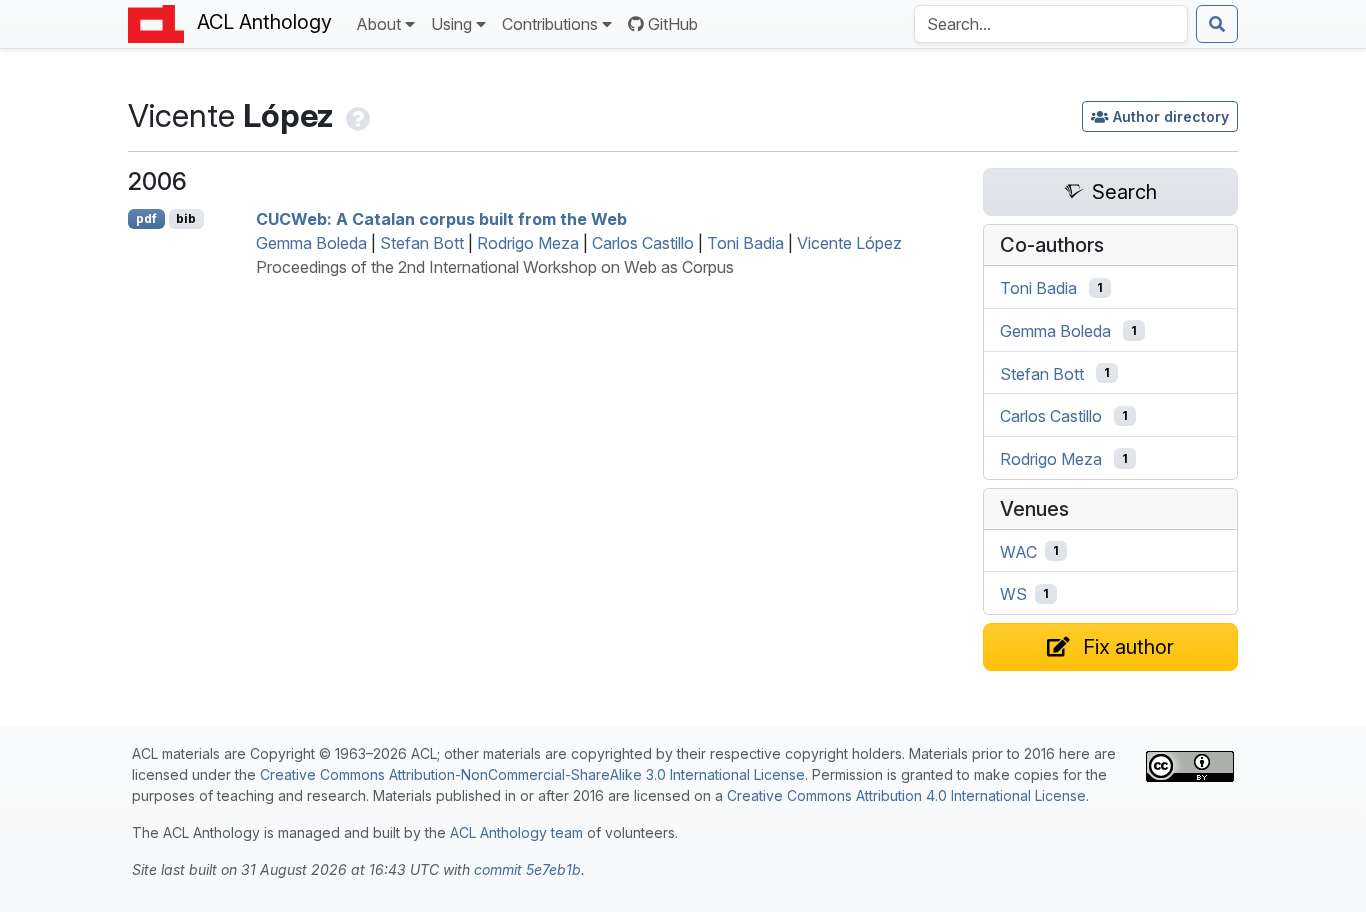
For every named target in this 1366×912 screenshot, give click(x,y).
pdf (146, 218)
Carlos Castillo (643, 243)
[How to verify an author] (356, 115)
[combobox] (1051, 24)
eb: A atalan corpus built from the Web (441, 219)
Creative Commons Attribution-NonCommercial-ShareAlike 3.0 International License (532, 774)
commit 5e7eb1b (527, 869)
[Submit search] (1217, 24)
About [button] (378, 24)
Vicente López (849, 243)
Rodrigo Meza (528, 243)
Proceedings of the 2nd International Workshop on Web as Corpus (495, 267)
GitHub (673, 24)
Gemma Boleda (311, 243)
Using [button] (451, 24)
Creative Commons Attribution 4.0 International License (906, 795)
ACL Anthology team (516, 832)
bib (186, 218)
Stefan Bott (422, 243)
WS (1013, 594)
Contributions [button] (550, 24)
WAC (1018, 551)
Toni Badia (745, 243)
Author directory (1171, 116)
